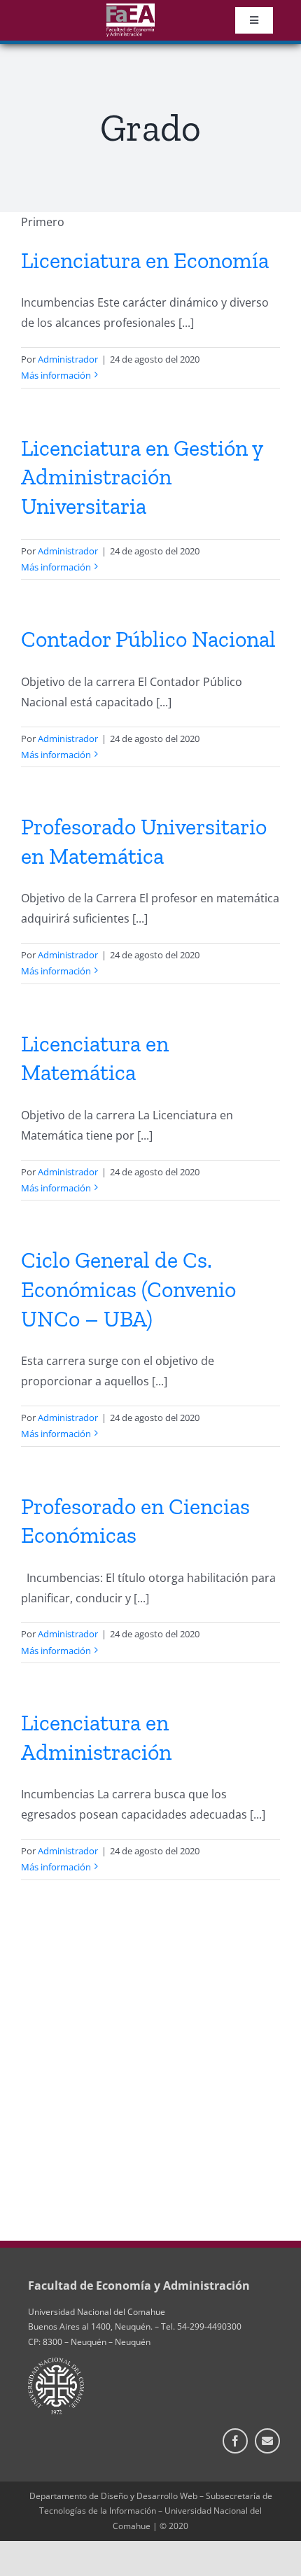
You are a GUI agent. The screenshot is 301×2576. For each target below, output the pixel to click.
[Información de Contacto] (267, 2441)
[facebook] (235, 2441)
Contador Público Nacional (148, 639)
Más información (56, 375)
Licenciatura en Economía (145, 260)
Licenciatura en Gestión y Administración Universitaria (142, 477)
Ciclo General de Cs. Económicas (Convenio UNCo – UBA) (128, 1289)
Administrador (68, 359)
